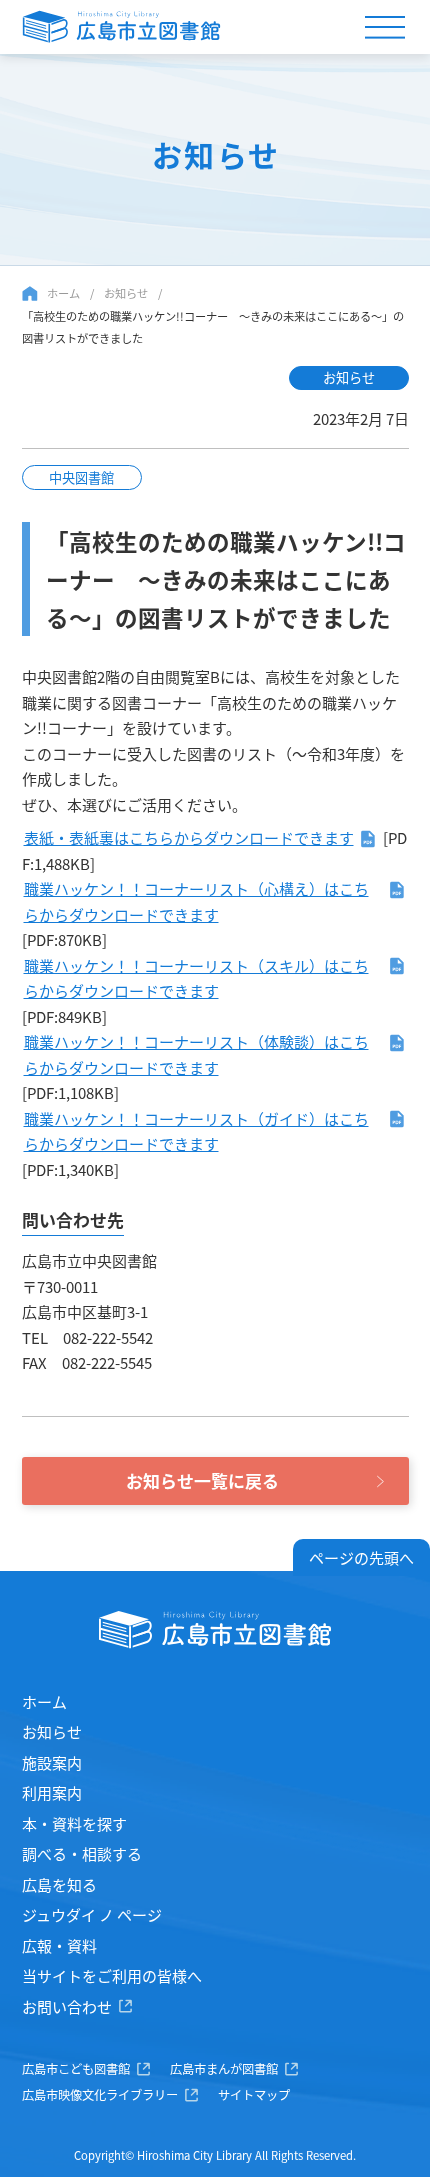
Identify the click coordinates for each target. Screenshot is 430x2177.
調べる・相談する (82, 1853)
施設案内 (52, 1762)
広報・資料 (59, 1945)
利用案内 (52, 1792)
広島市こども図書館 (76, 2069)
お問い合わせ (67, 2006)
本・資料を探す (74, 1823)
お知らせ (126, 293)
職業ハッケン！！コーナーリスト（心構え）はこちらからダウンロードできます (196, 901)
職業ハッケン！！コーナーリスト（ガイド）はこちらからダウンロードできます (196, 1131)
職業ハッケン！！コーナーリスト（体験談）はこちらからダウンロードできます (196, 1054)
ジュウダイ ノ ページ (92, 1914)
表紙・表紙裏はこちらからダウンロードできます (189, 837)
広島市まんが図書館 (224, 2069)
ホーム (63, 293)
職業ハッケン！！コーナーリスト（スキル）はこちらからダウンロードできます (196, 978)
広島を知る (59, 1884)
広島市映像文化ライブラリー (100, 2095)
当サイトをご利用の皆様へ (112, 1975)
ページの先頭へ (361, 1557)
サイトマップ (254, 2095)
